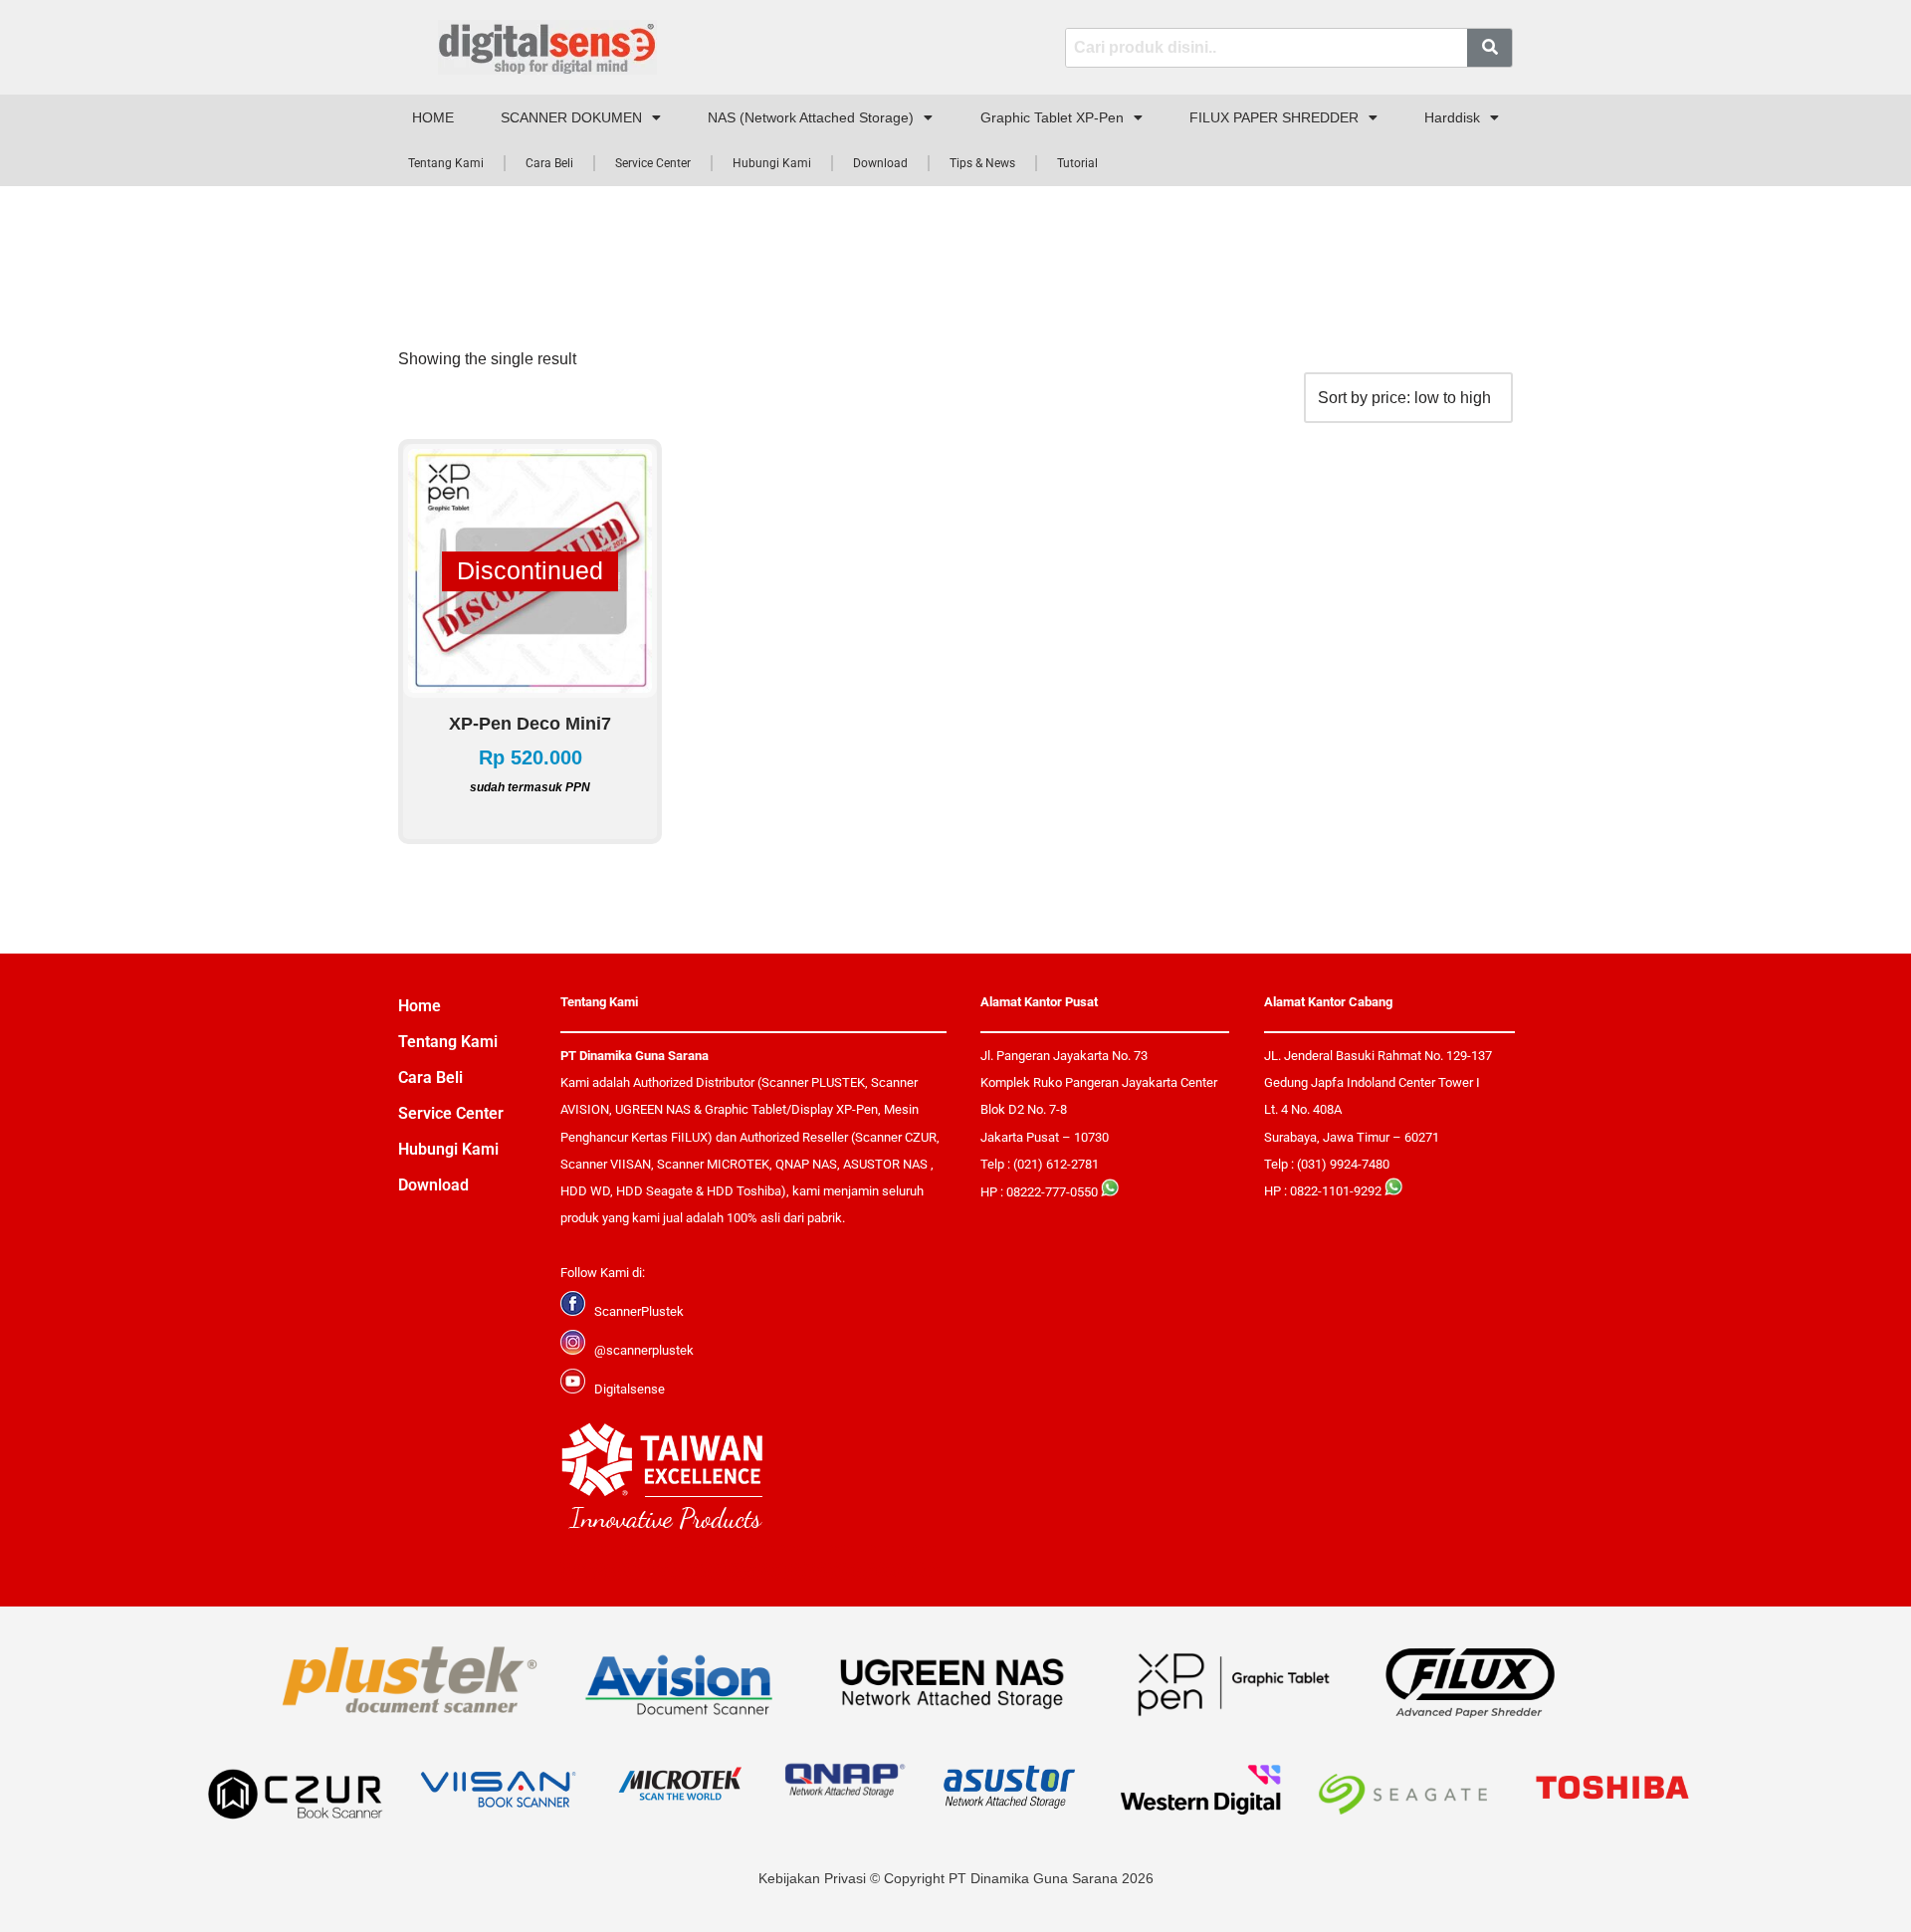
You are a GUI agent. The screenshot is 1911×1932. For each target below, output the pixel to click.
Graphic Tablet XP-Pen (1052, 117)
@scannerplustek (644, 1350)
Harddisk (1452, 117)
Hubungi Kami (772, 163)
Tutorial (1077, 163)
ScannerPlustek (639, 1311)
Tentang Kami (446, 163)
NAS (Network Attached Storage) (811, 117)
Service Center (653, 163)
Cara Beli (549, 163)
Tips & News (982, 163)
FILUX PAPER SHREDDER (1274, 117)
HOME (433, 117)
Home (420, 1006)
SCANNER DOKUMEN (571, 117)
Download (880, 163)
